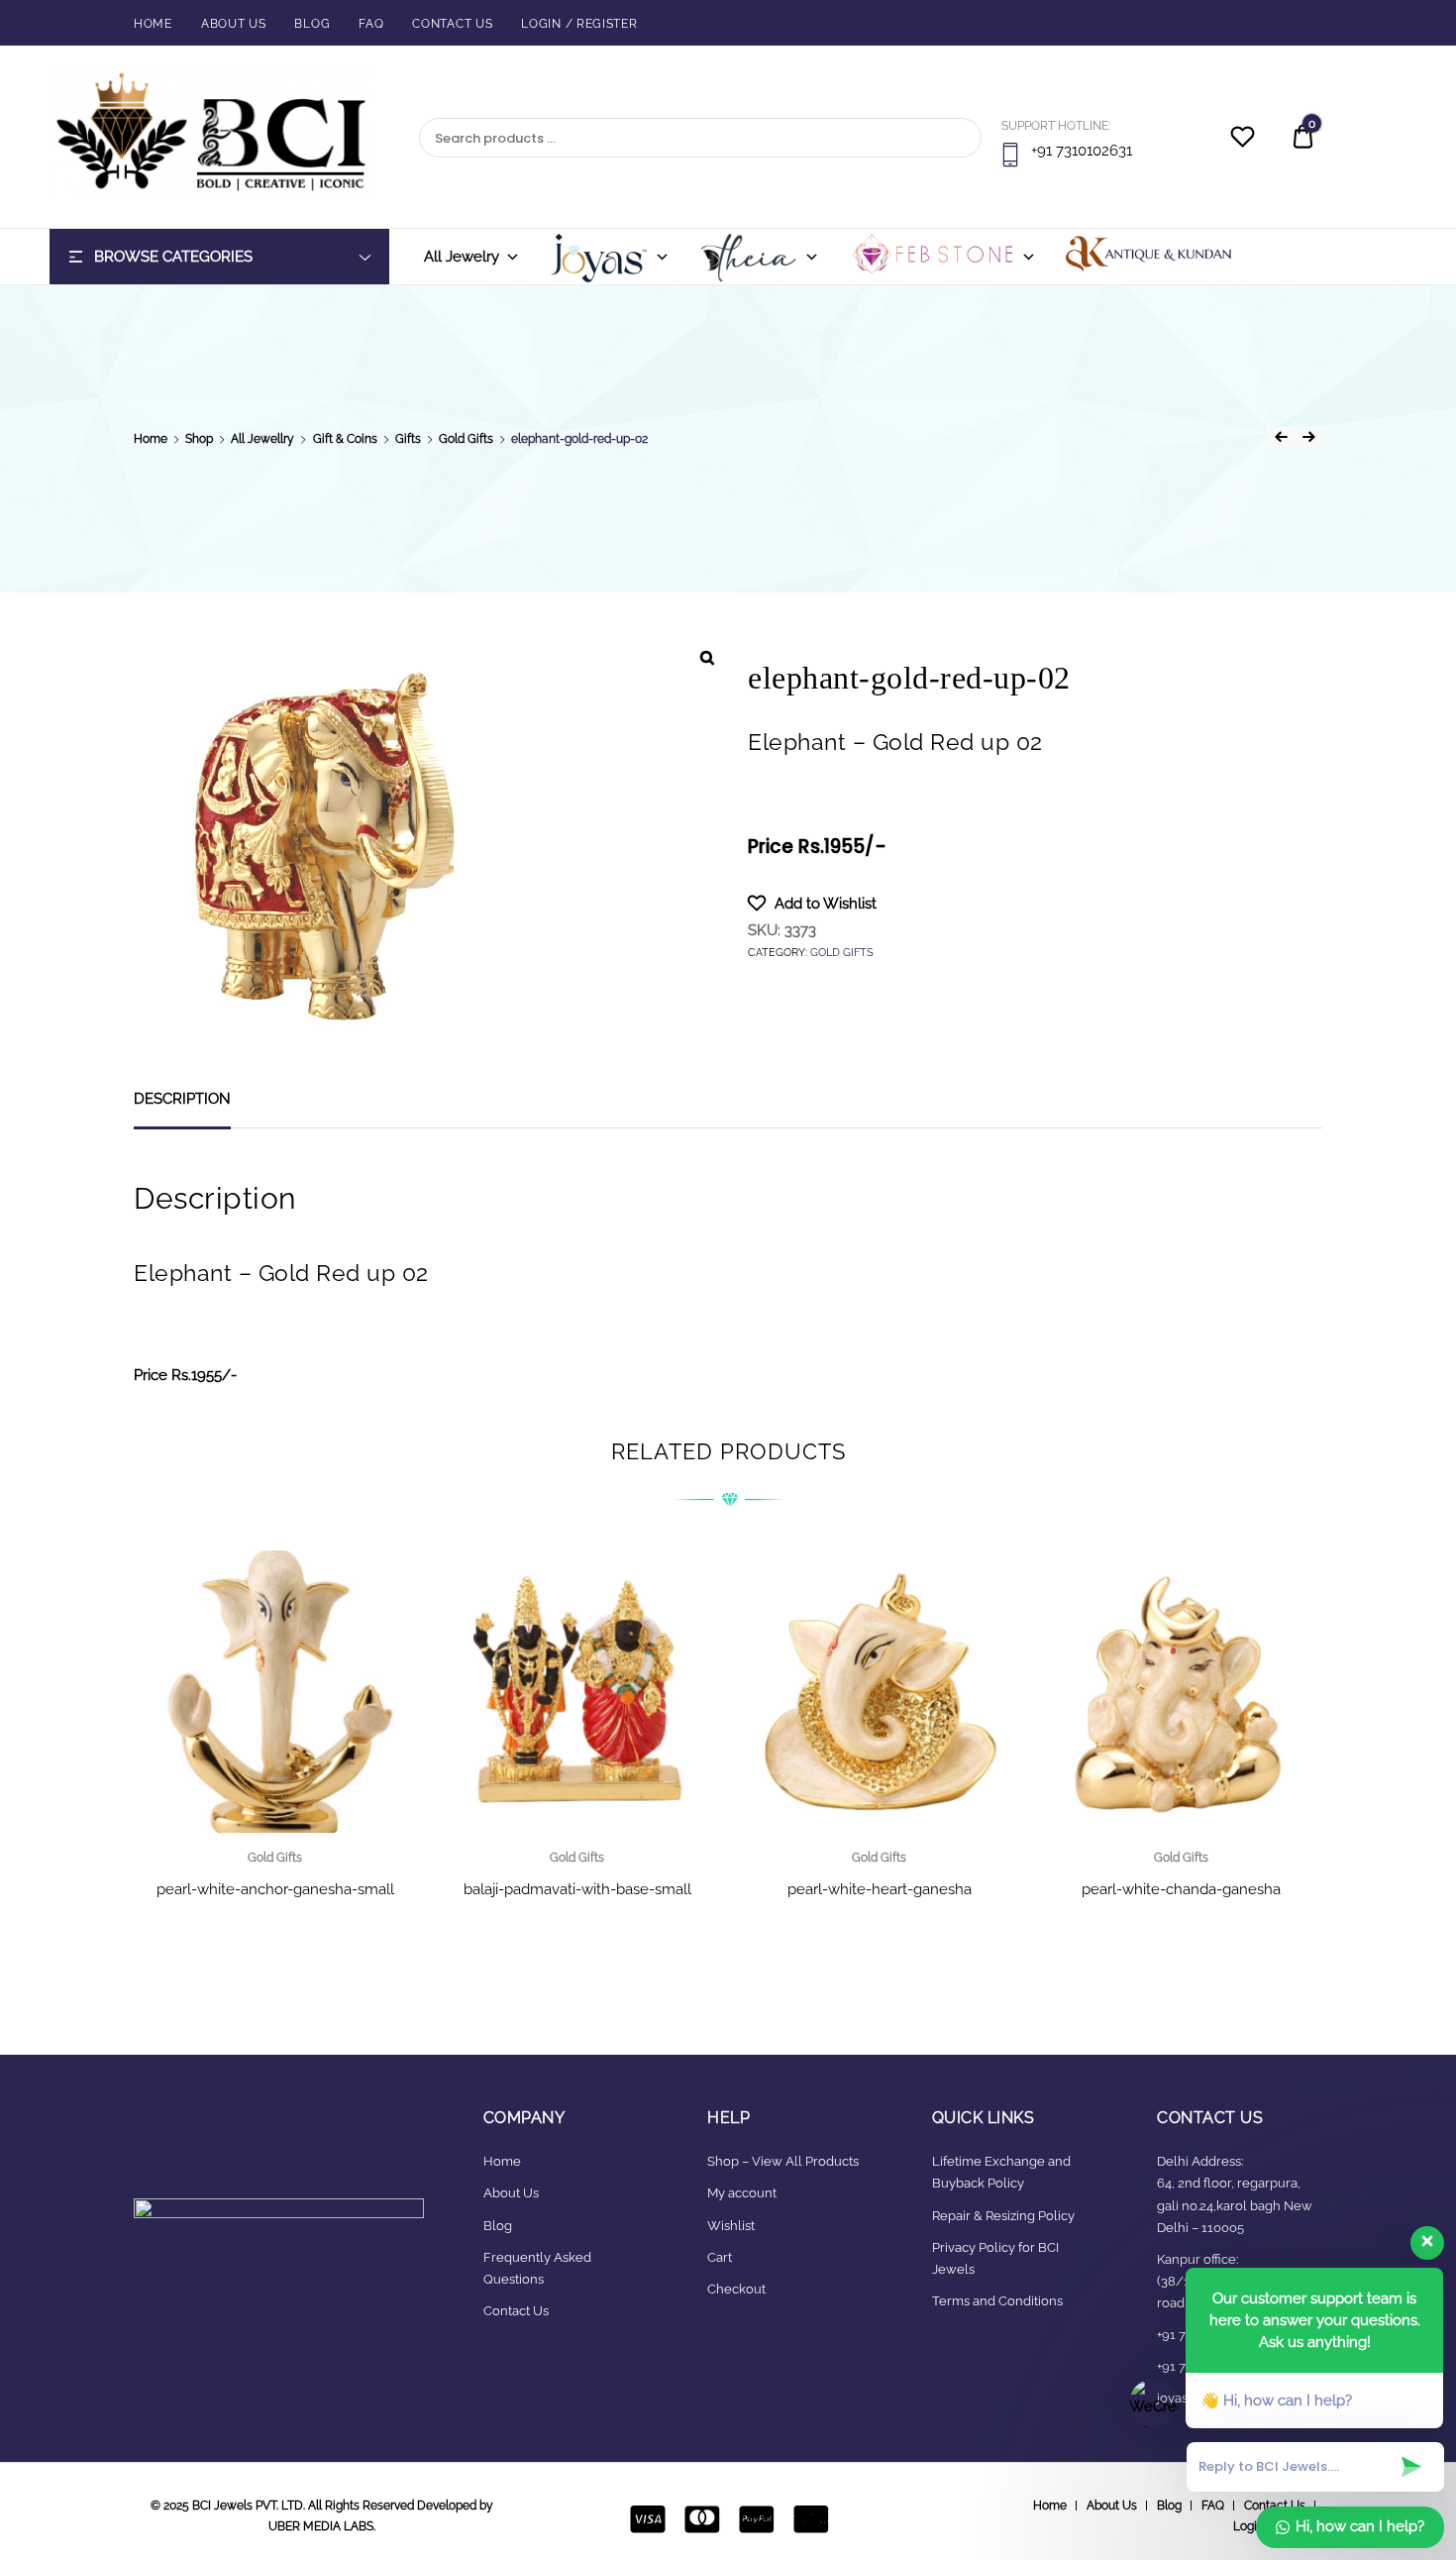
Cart (720, 2257)
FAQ (371, 24)
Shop (199, 438)
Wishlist (731, 2226)
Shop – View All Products (783, 2161)
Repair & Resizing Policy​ (1003, 2216)
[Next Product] (1308, 437)
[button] (812, 903)
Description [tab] (182, 1099)
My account (742, 2193)
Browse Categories (173, 257)
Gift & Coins (345, 438)
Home (153, 24)
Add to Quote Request (577, 1937)
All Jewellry (262, 438)
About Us (234, 24)
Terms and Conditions (997, 2301)
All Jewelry (462, 257)
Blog (312, 24)
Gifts (408, 438)
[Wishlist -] (1243, 140)
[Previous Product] (1281, 437)
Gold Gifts (466, 438)
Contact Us (452, 24)
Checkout (736, 2289)
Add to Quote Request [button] (275, 1937)
